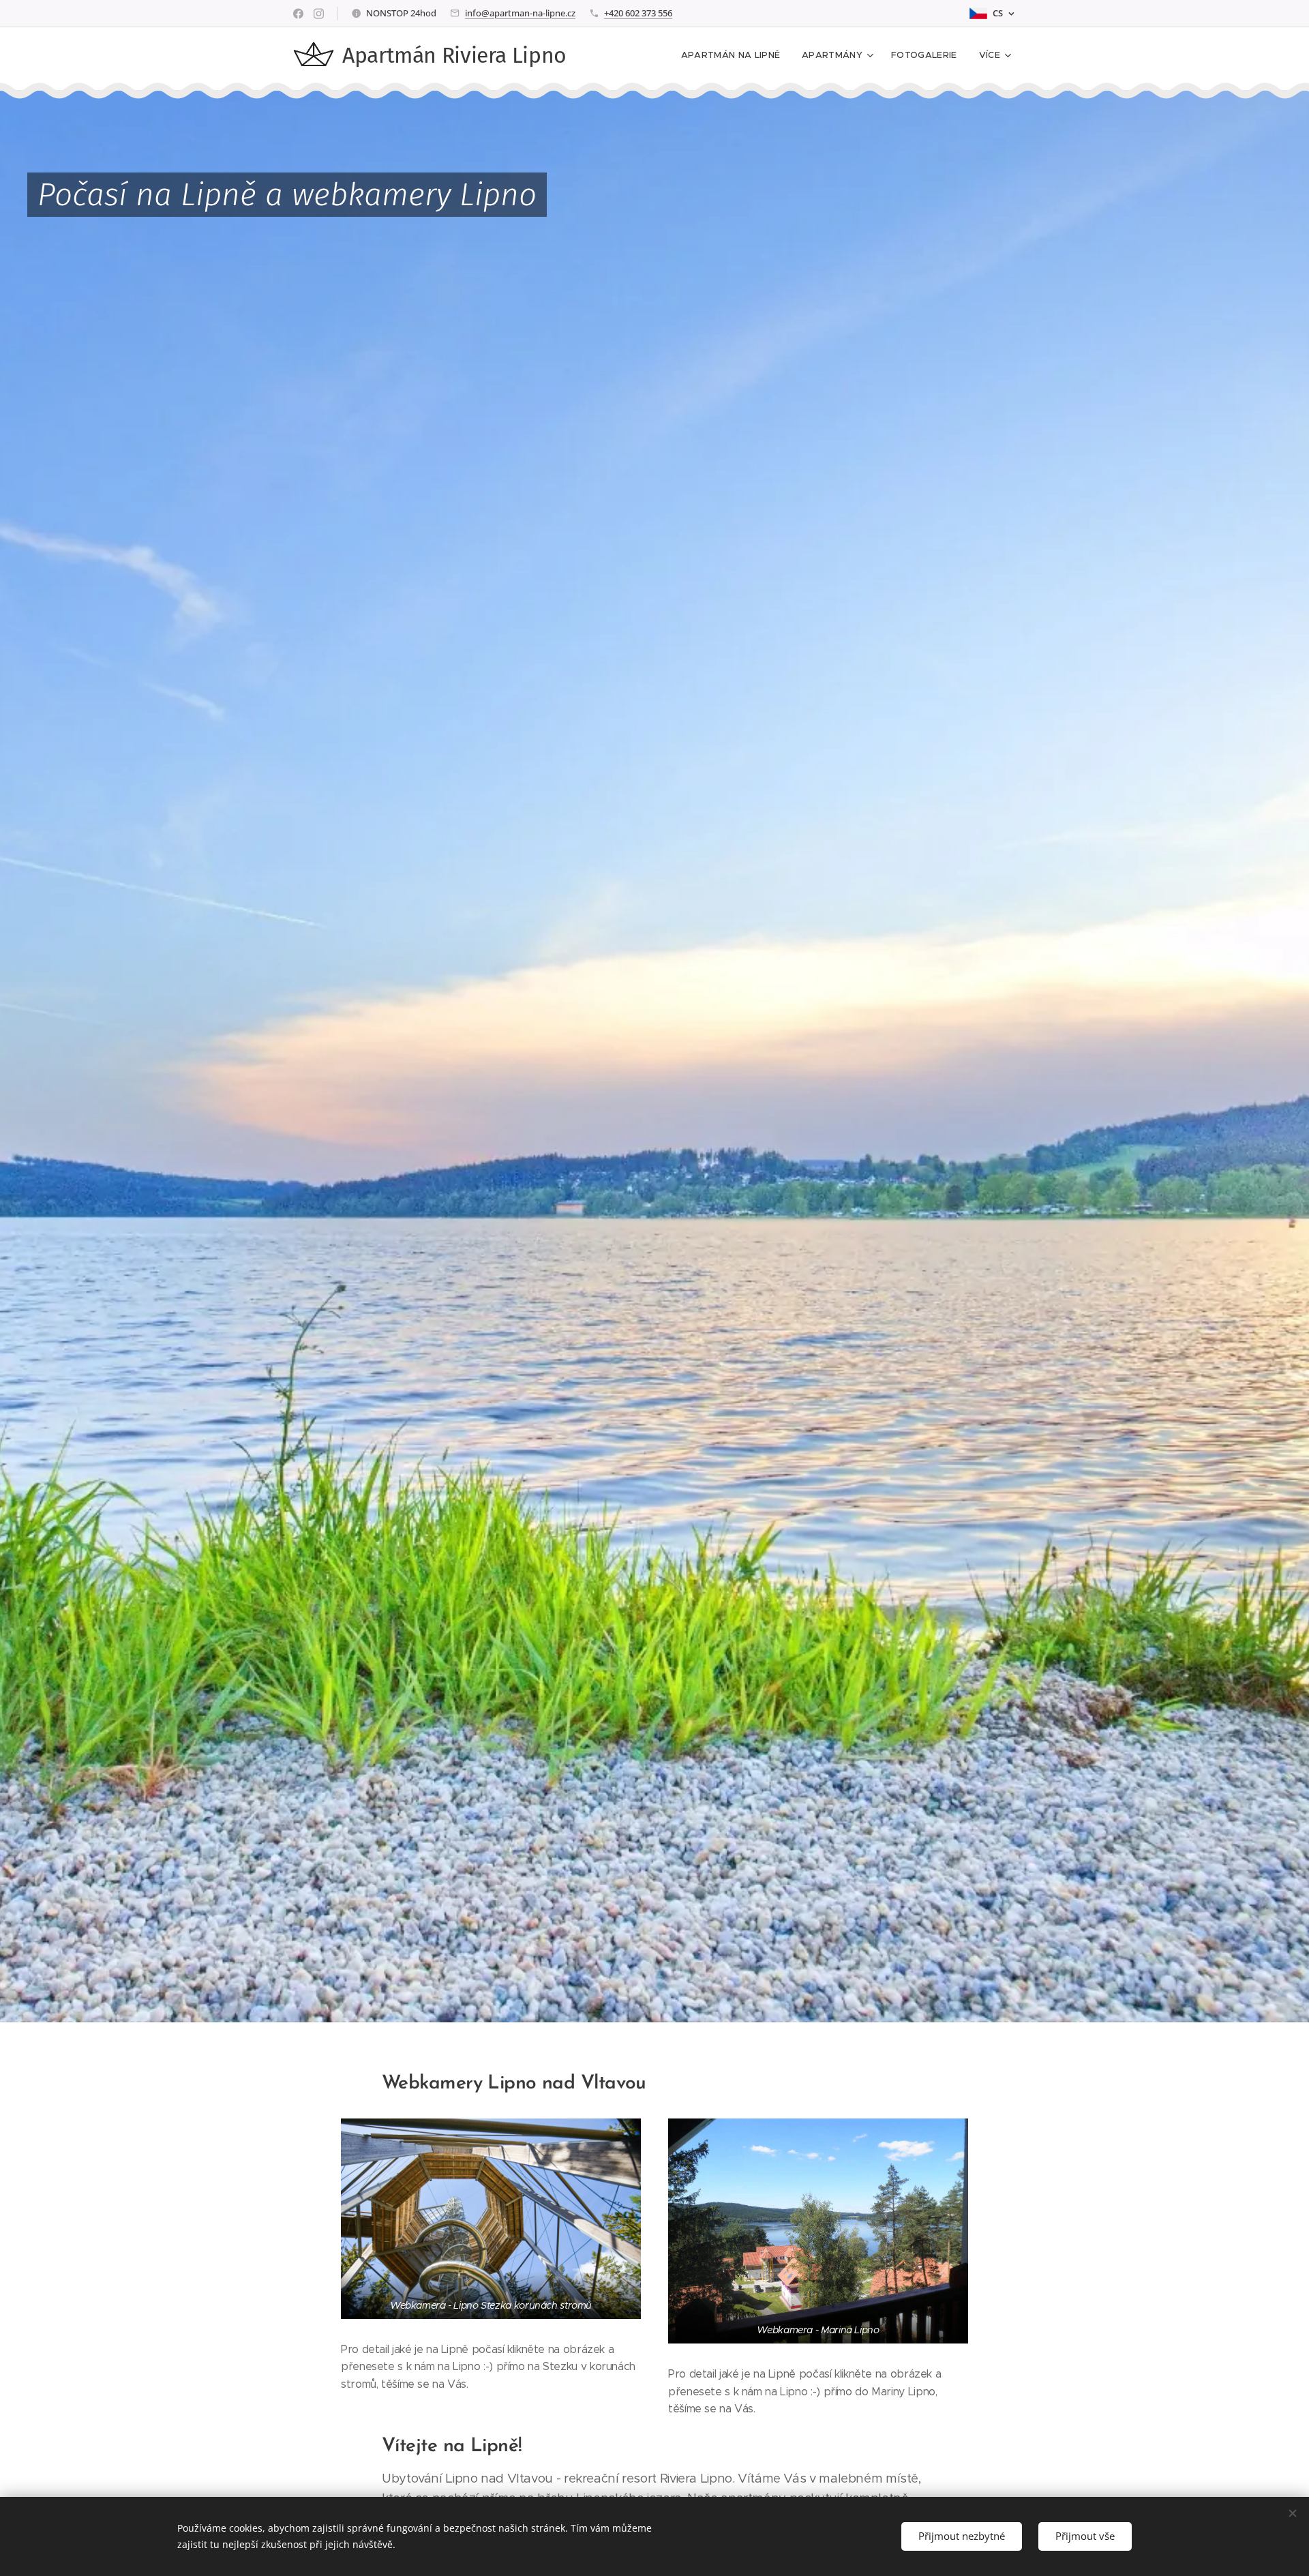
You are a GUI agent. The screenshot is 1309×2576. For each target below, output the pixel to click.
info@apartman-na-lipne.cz (520, 13)
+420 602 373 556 (638, 13)
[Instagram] (319, 14)
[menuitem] (735, 55)
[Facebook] (298, 14)
